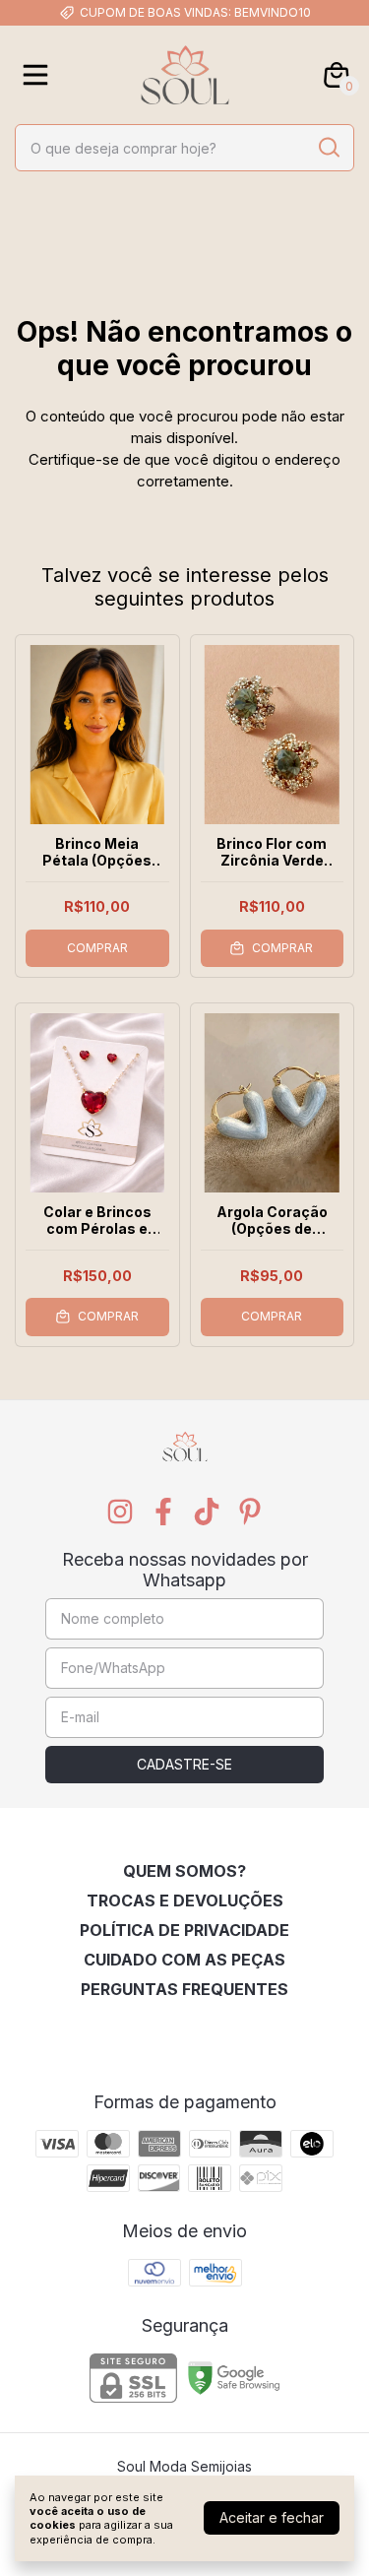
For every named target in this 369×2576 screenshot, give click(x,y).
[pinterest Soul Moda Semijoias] (250, 1512)
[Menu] (39, 75)
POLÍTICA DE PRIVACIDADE (184, 1930)
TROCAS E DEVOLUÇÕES (185, 1900)
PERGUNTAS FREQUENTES (184, 1989)
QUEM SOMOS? (184, 1871)
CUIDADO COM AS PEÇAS (184, 1960)
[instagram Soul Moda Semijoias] (120, 1512)
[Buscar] (328, 147)
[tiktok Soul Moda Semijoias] (207, 1512)
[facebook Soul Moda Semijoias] (163, 1512)
